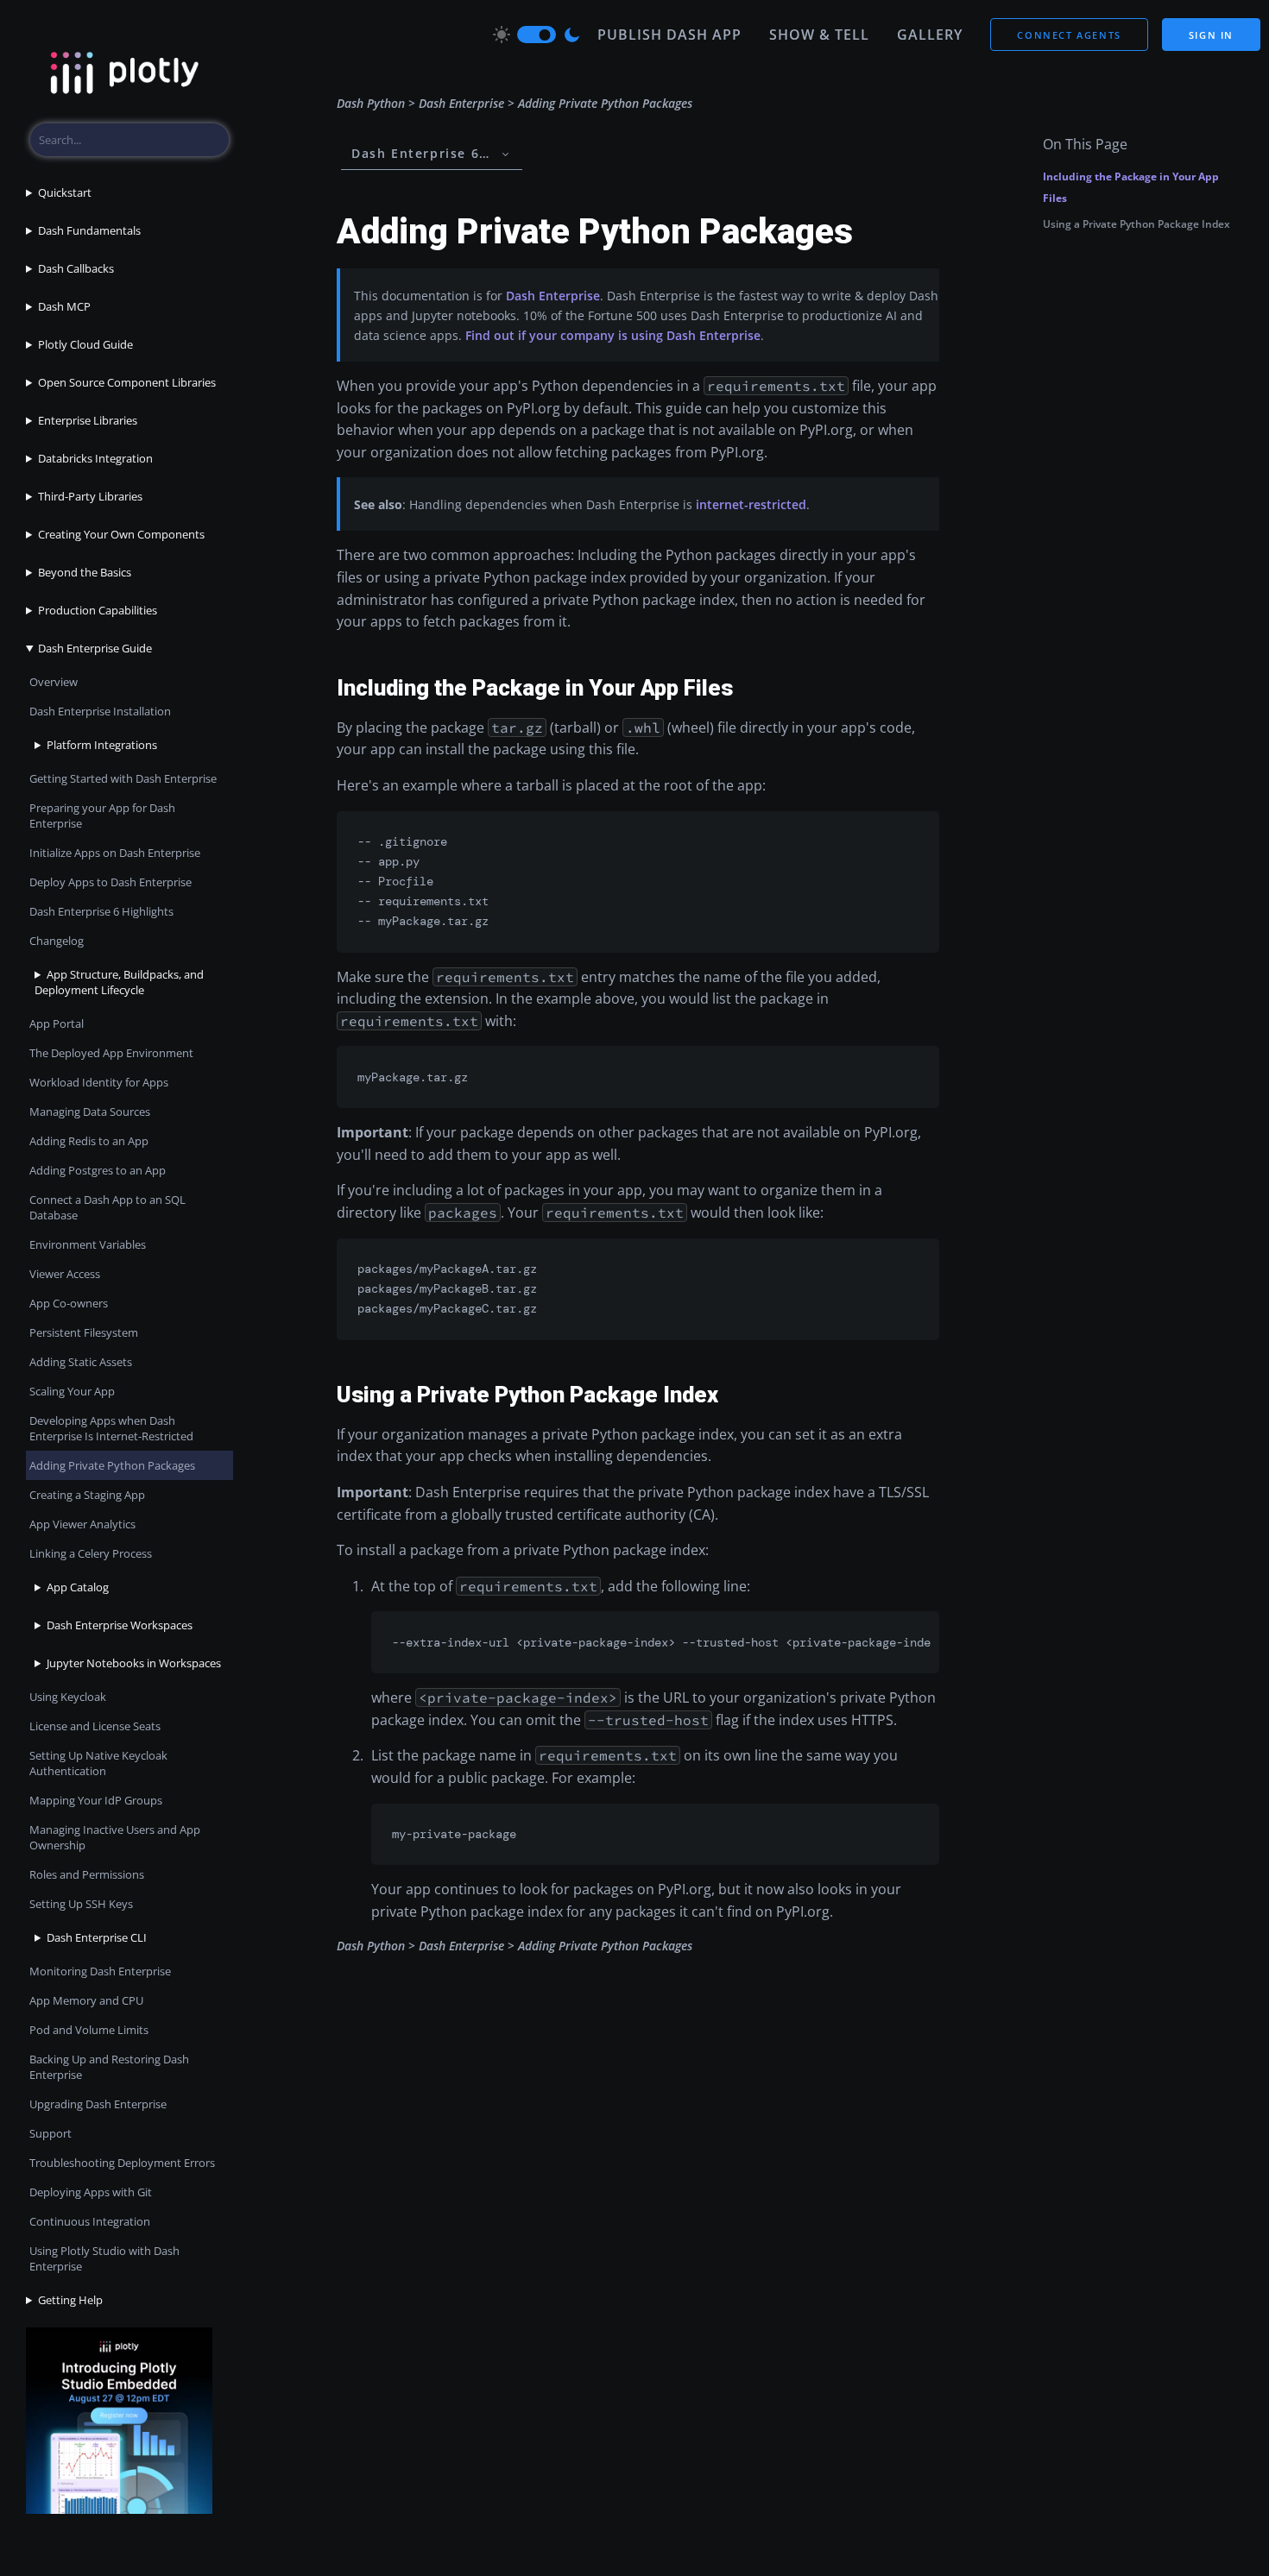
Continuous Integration (90, 2221)
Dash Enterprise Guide (95, 648)
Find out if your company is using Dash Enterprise (613, 335)
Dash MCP (64, 306)
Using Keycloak (68, 1697)
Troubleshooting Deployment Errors (122, 2163)
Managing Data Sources (90, 1112)
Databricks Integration (95, 458)
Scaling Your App (72, 1391)
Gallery (930, 35)
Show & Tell (819, 35)
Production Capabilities (98, 610)
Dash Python (371, 103)
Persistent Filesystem (84, 1332)
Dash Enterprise (461, 103)
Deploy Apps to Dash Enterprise (110, 882)
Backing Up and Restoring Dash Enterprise (109, 2067)
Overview (54, 682)
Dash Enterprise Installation (100, 711)
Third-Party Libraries (90, 496)
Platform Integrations (102, 745)
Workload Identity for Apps (99, 1082)
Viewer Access (65, 1274)
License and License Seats (95, 1726)
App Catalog (78, 1587)
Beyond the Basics (85, 572)
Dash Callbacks (76, 268)
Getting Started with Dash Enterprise (123, 778)
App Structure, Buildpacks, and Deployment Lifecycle (119, 982)
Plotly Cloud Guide (85, 344)
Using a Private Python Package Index (1136, 224)
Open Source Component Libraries (127, 382)
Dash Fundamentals (89, 230)
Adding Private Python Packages (112, 1465)
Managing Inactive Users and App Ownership (115, 1837)
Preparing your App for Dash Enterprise (102, 816)
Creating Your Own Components (121, 534)
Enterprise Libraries (88, 420)
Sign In (1211, 35)
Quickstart (65, 192)
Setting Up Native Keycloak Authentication (98, 1763)
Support (51, 2133)
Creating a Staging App (87, 1495)
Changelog (57, 941)
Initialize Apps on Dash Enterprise (115, 853)
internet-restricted (751, 504)
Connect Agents (1069, 35)
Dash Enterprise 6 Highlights (101, 911)
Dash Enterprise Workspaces (120, 1625)
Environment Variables (88, 1244)
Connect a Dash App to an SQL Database (107, 1207)
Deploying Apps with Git (91, 2192)
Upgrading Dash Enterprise (98, 2104)
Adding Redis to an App (89, 1141)
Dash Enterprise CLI (97, 1937)
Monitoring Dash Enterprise (100, 1971)
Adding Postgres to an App (98, 1170)
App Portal (57, 1023)
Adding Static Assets (81, 1362)
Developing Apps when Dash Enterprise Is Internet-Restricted (111, 1428)
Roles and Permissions (87, 1874)
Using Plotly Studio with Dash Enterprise (104, 2258)
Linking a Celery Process (91, 1553)
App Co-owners (69, 1303)
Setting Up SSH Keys (81, 1904)
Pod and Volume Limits (89, 2030)
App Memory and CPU (86, 2000)
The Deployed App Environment (111, 1053)
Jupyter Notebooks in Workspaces (134, 1663)
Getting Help (70, 2300)
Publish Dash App (669, 35)
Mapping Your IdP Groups (96, 1800)
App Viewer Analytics (82, 1524)
